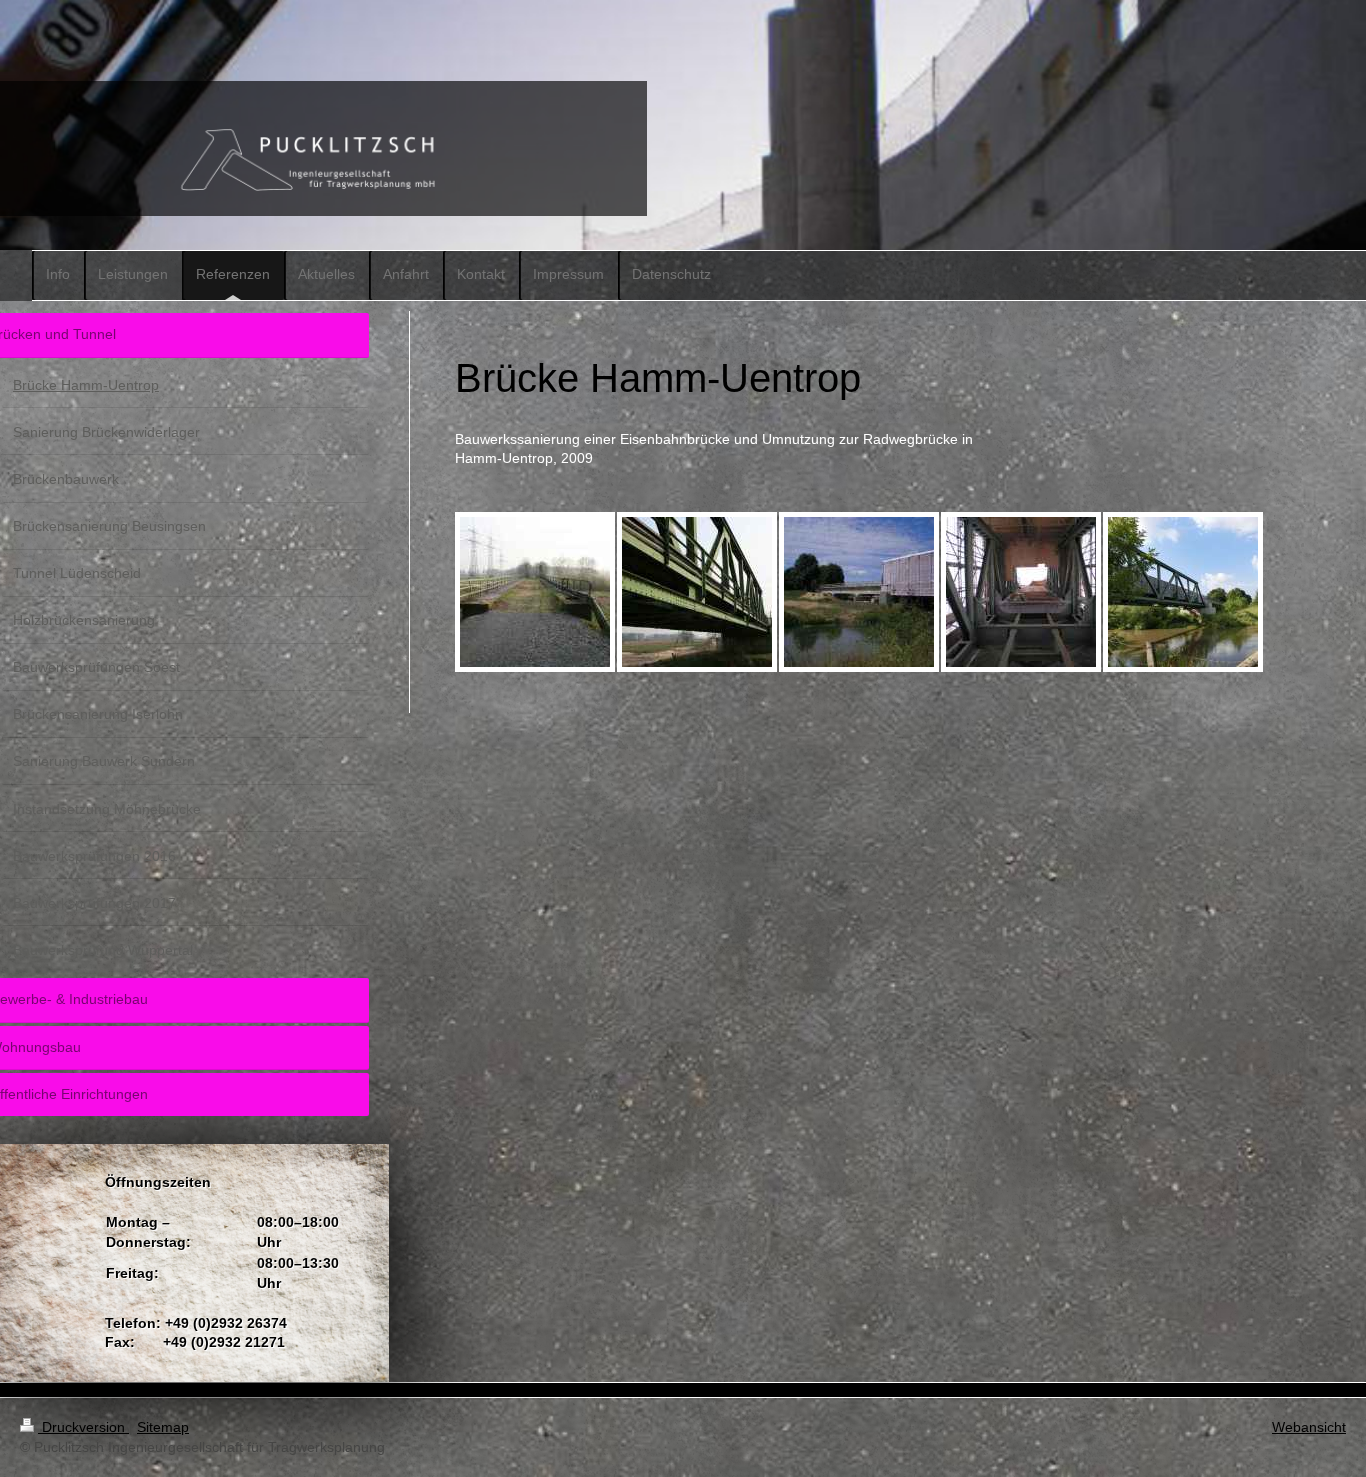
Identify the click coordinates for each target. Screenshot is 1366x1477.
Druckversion (83, 1427)
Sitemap (163, 1427)
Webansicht (1309, 1427)
